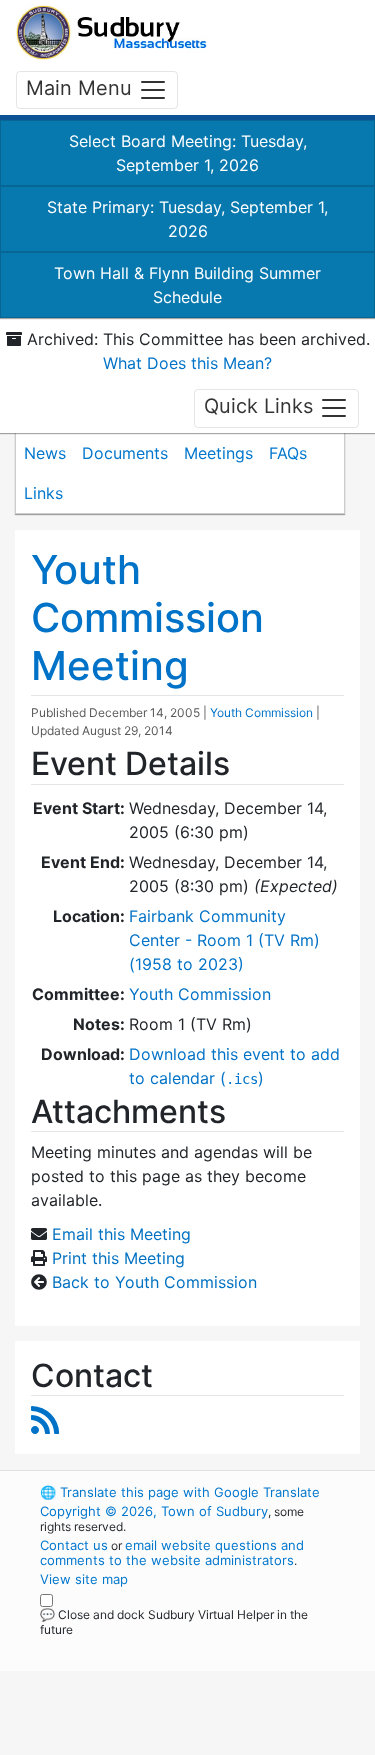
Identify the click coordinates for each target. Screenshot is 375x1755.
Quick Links (261, 407)
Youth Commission (261, 712)
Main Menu (82, 88)
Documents (125, 453)
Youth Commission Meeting (147, 617)
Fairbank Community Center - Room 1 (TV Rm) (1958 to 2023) (224, 940)
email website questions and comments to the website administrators (172, 1552)
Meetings (218, 453)
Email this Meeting (121, 1234)
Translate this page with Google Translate (180, 1492)
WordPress (128, 1648)
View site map (84, 1579)
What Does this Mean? (187, 363)
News (45, 453)
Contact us (74, 1545)
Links (43, 493)
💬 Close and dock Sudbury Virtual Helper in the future (174, 1622)
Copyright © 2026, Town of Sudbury (154, 1511)
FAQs (288, 453)
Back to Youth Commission (154, 1282)
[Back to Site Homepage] (111, 32)
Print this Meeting (118, 1258)
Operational (163, 1743)
